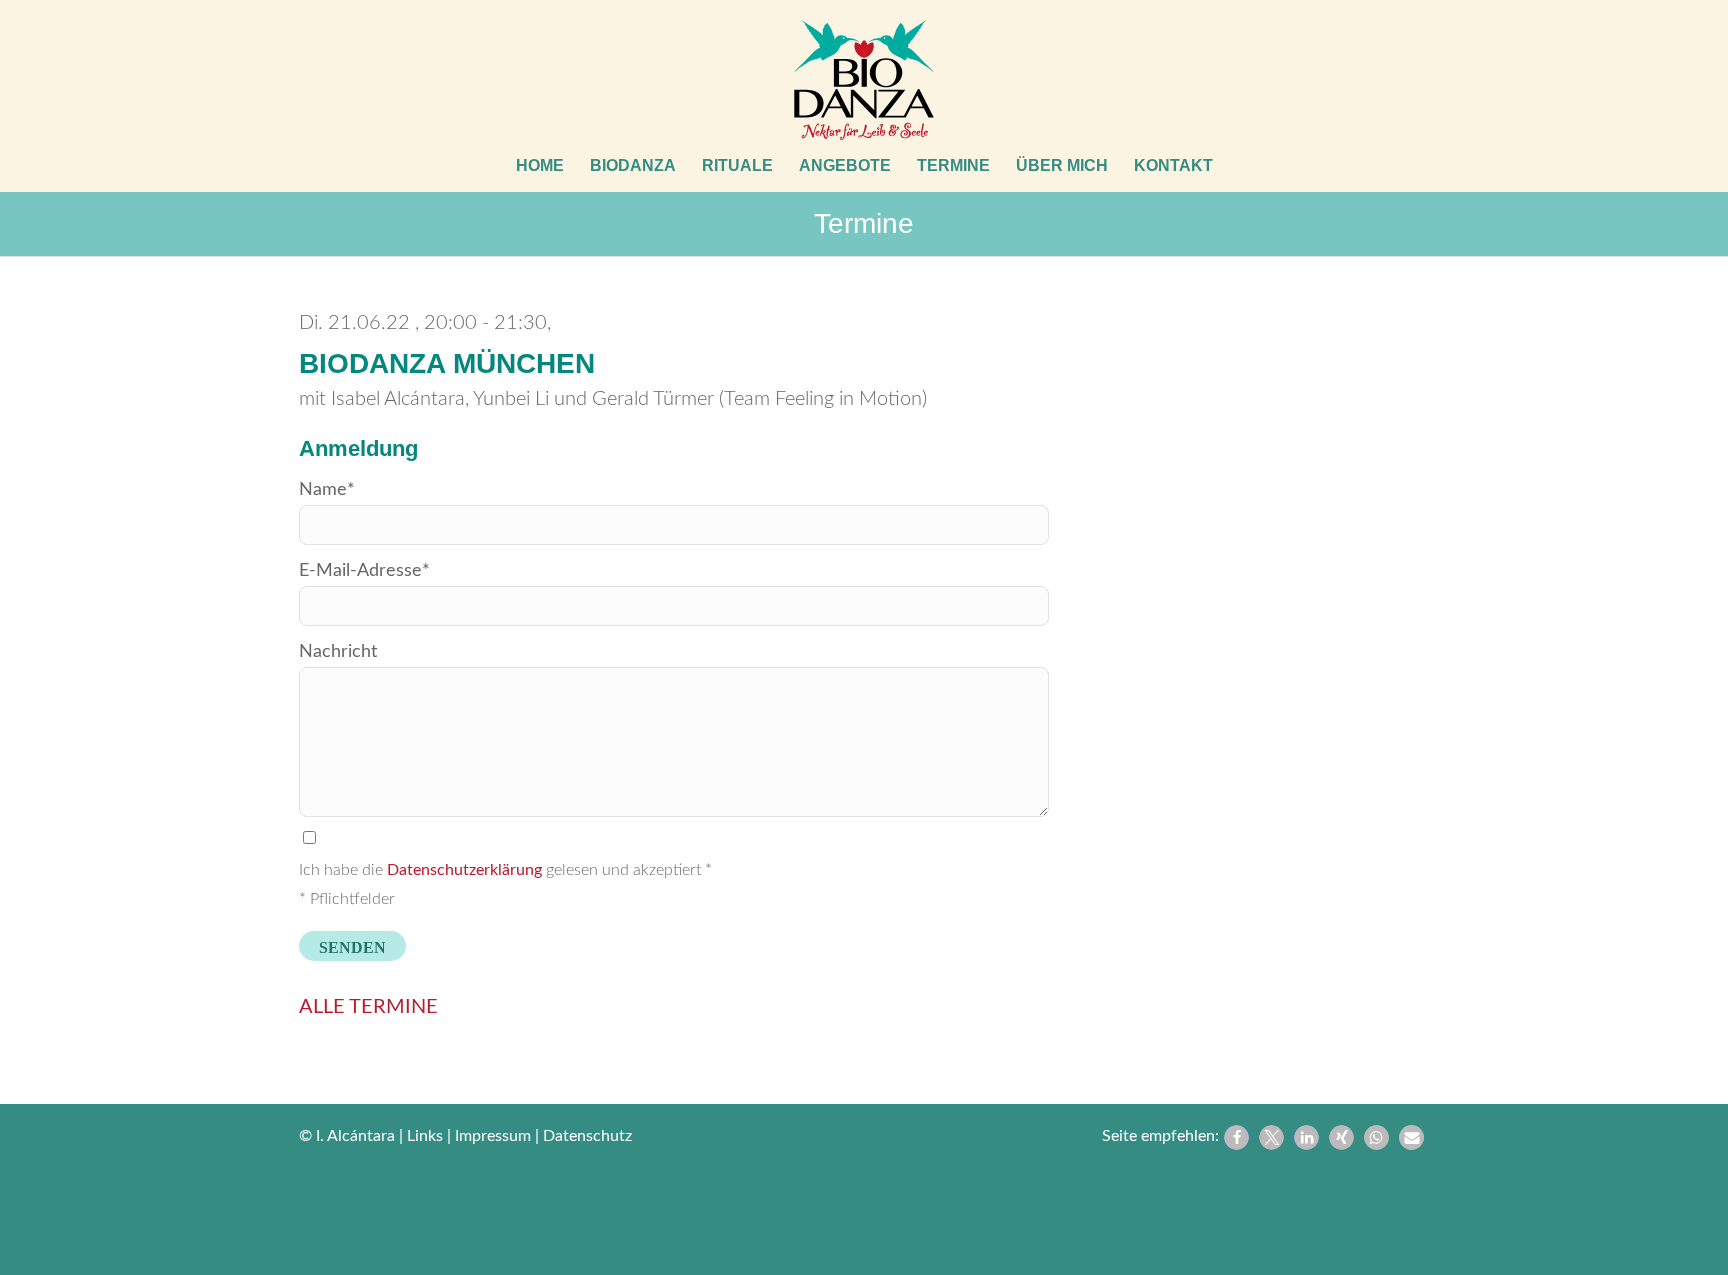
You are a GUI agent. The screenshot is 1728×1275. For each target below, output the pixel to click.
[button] (1236, 1137)
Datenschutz (587, 1136)
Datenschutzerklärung (464, 870)
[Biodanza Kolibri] (864, 80)
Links (425, 1136)
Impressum (493, 1136)
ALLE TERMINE (368, 1007)
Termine (864, 223)
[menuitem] (540, 166)
